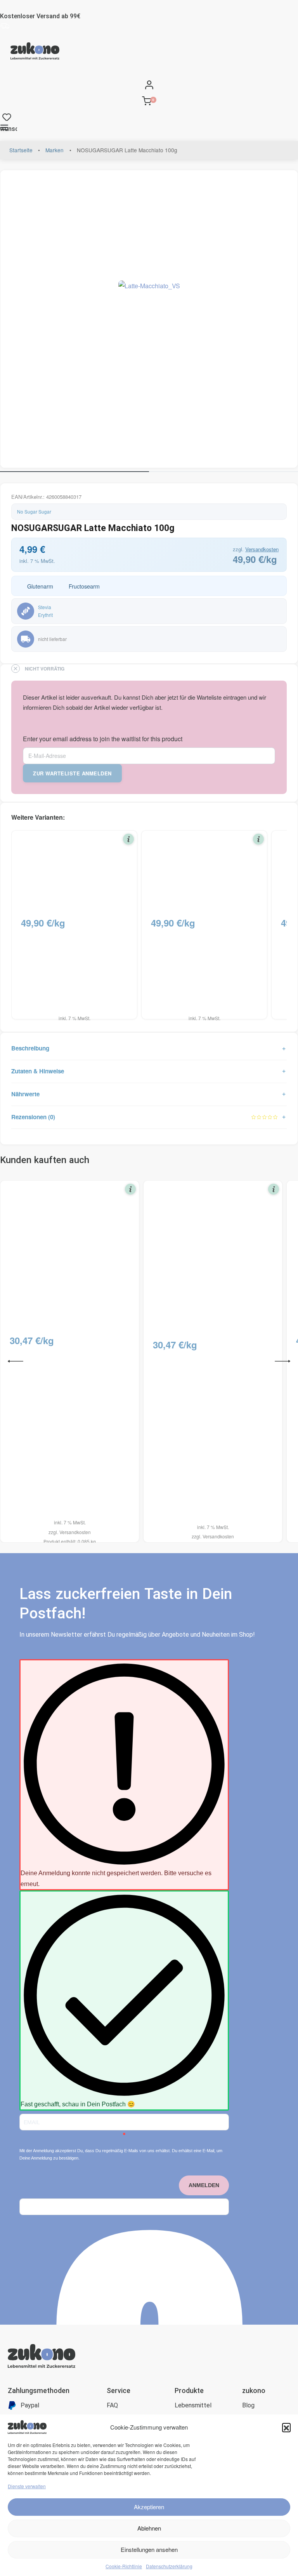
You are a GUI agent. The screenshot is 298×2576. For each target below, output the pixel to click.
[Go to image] (74, 472)
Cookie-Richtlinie (124, 2566)
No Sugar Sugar (34, 511)
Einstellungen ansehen (149, 2549)
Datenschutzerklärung (169, 2566)
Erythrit (45, 615)
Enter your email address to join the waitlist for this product (103, 739)
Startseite (21, 150)
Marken (55, 150)
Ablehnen (149, 2528)
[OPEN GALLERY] (149, 319)
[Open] (7, 116)
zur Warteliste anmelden (72, 773)
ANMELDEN (204, 2185)
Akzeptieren (149, 2507)
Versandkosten (262, 549)
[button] (286, 2427)
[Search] (2, 72)
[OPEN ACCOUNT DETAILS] (149, 83)
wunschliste (9, 129)
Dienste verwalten (27, 2486)
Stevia (45, 607)
